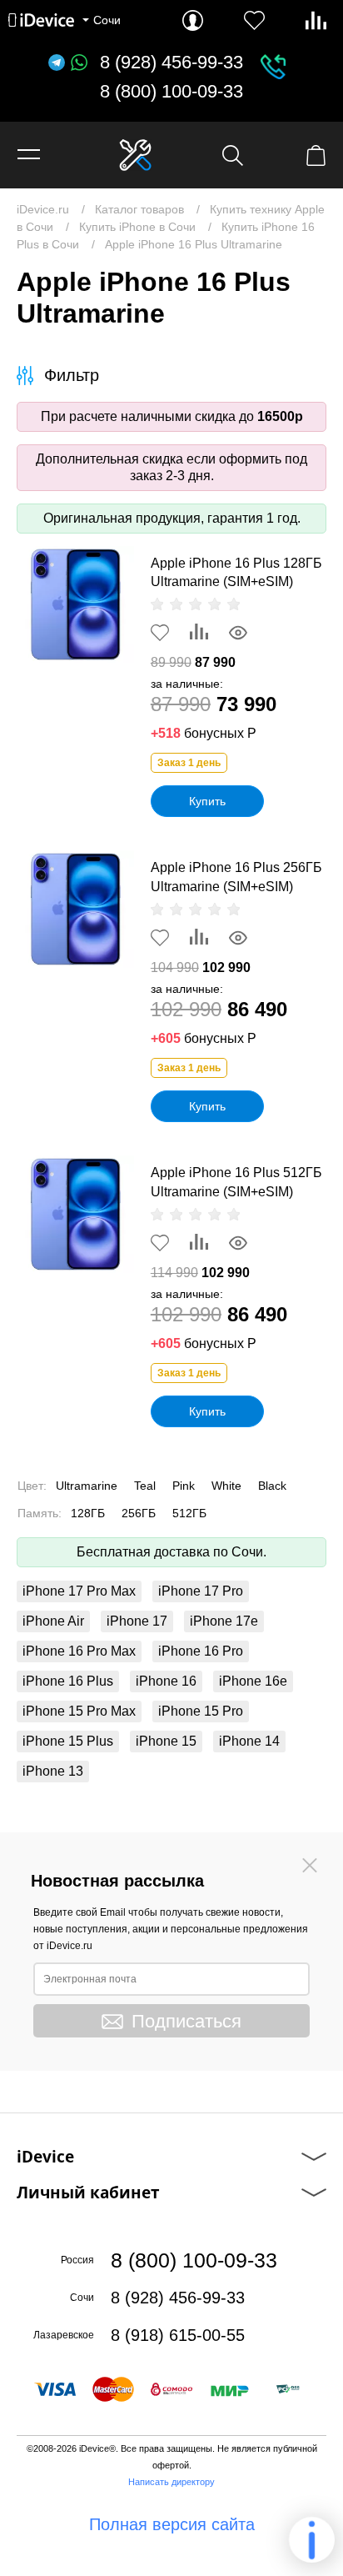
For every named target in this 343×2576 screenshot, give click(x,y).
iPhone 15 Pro (201, 1711)
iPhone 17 (137, 1621)
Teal (145, 1486)
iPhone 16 (166, 1681)
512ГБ (189, 1513)
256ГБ (139, 1513)
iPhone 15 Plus (68, 1741)
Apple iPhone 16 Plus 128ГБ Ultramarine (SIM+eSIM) (236, 572)
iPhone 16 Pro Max (79, 1651)
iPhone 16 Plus (68, 1681)
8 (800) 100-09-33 (171, 92)
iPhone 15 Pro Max (79, 1711)
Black (272, 1486)
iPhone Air (53, 1621)
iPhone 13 (53, 1771)
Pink (184, 1486)
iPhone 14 (249, 1741)
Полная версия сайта (172, 2524)
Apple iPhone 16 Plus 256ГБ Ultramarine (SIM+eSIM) (236, 877)
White (226, 1486)
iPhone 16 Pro (201, 1651)
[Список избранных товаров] (254, 20)
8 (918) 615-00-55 (178, 2335)
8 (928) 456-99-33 (171, 63)
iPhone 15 (166, 1741)
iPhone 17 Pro (201, 1591)
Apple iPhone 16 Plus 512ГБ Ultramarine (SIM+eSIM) (236, 1182)
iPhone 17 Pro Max (79, 1591)
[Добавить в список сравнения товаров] (199, 633)
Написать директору (171, 2482)
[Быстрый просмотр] (238, 633)
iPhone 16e (253, 1681)
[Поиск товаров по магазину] (233, 155)
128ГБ (88, 1513)
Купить (207, 801)
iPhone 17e (224, 1621)
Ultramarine (87, 1486)
